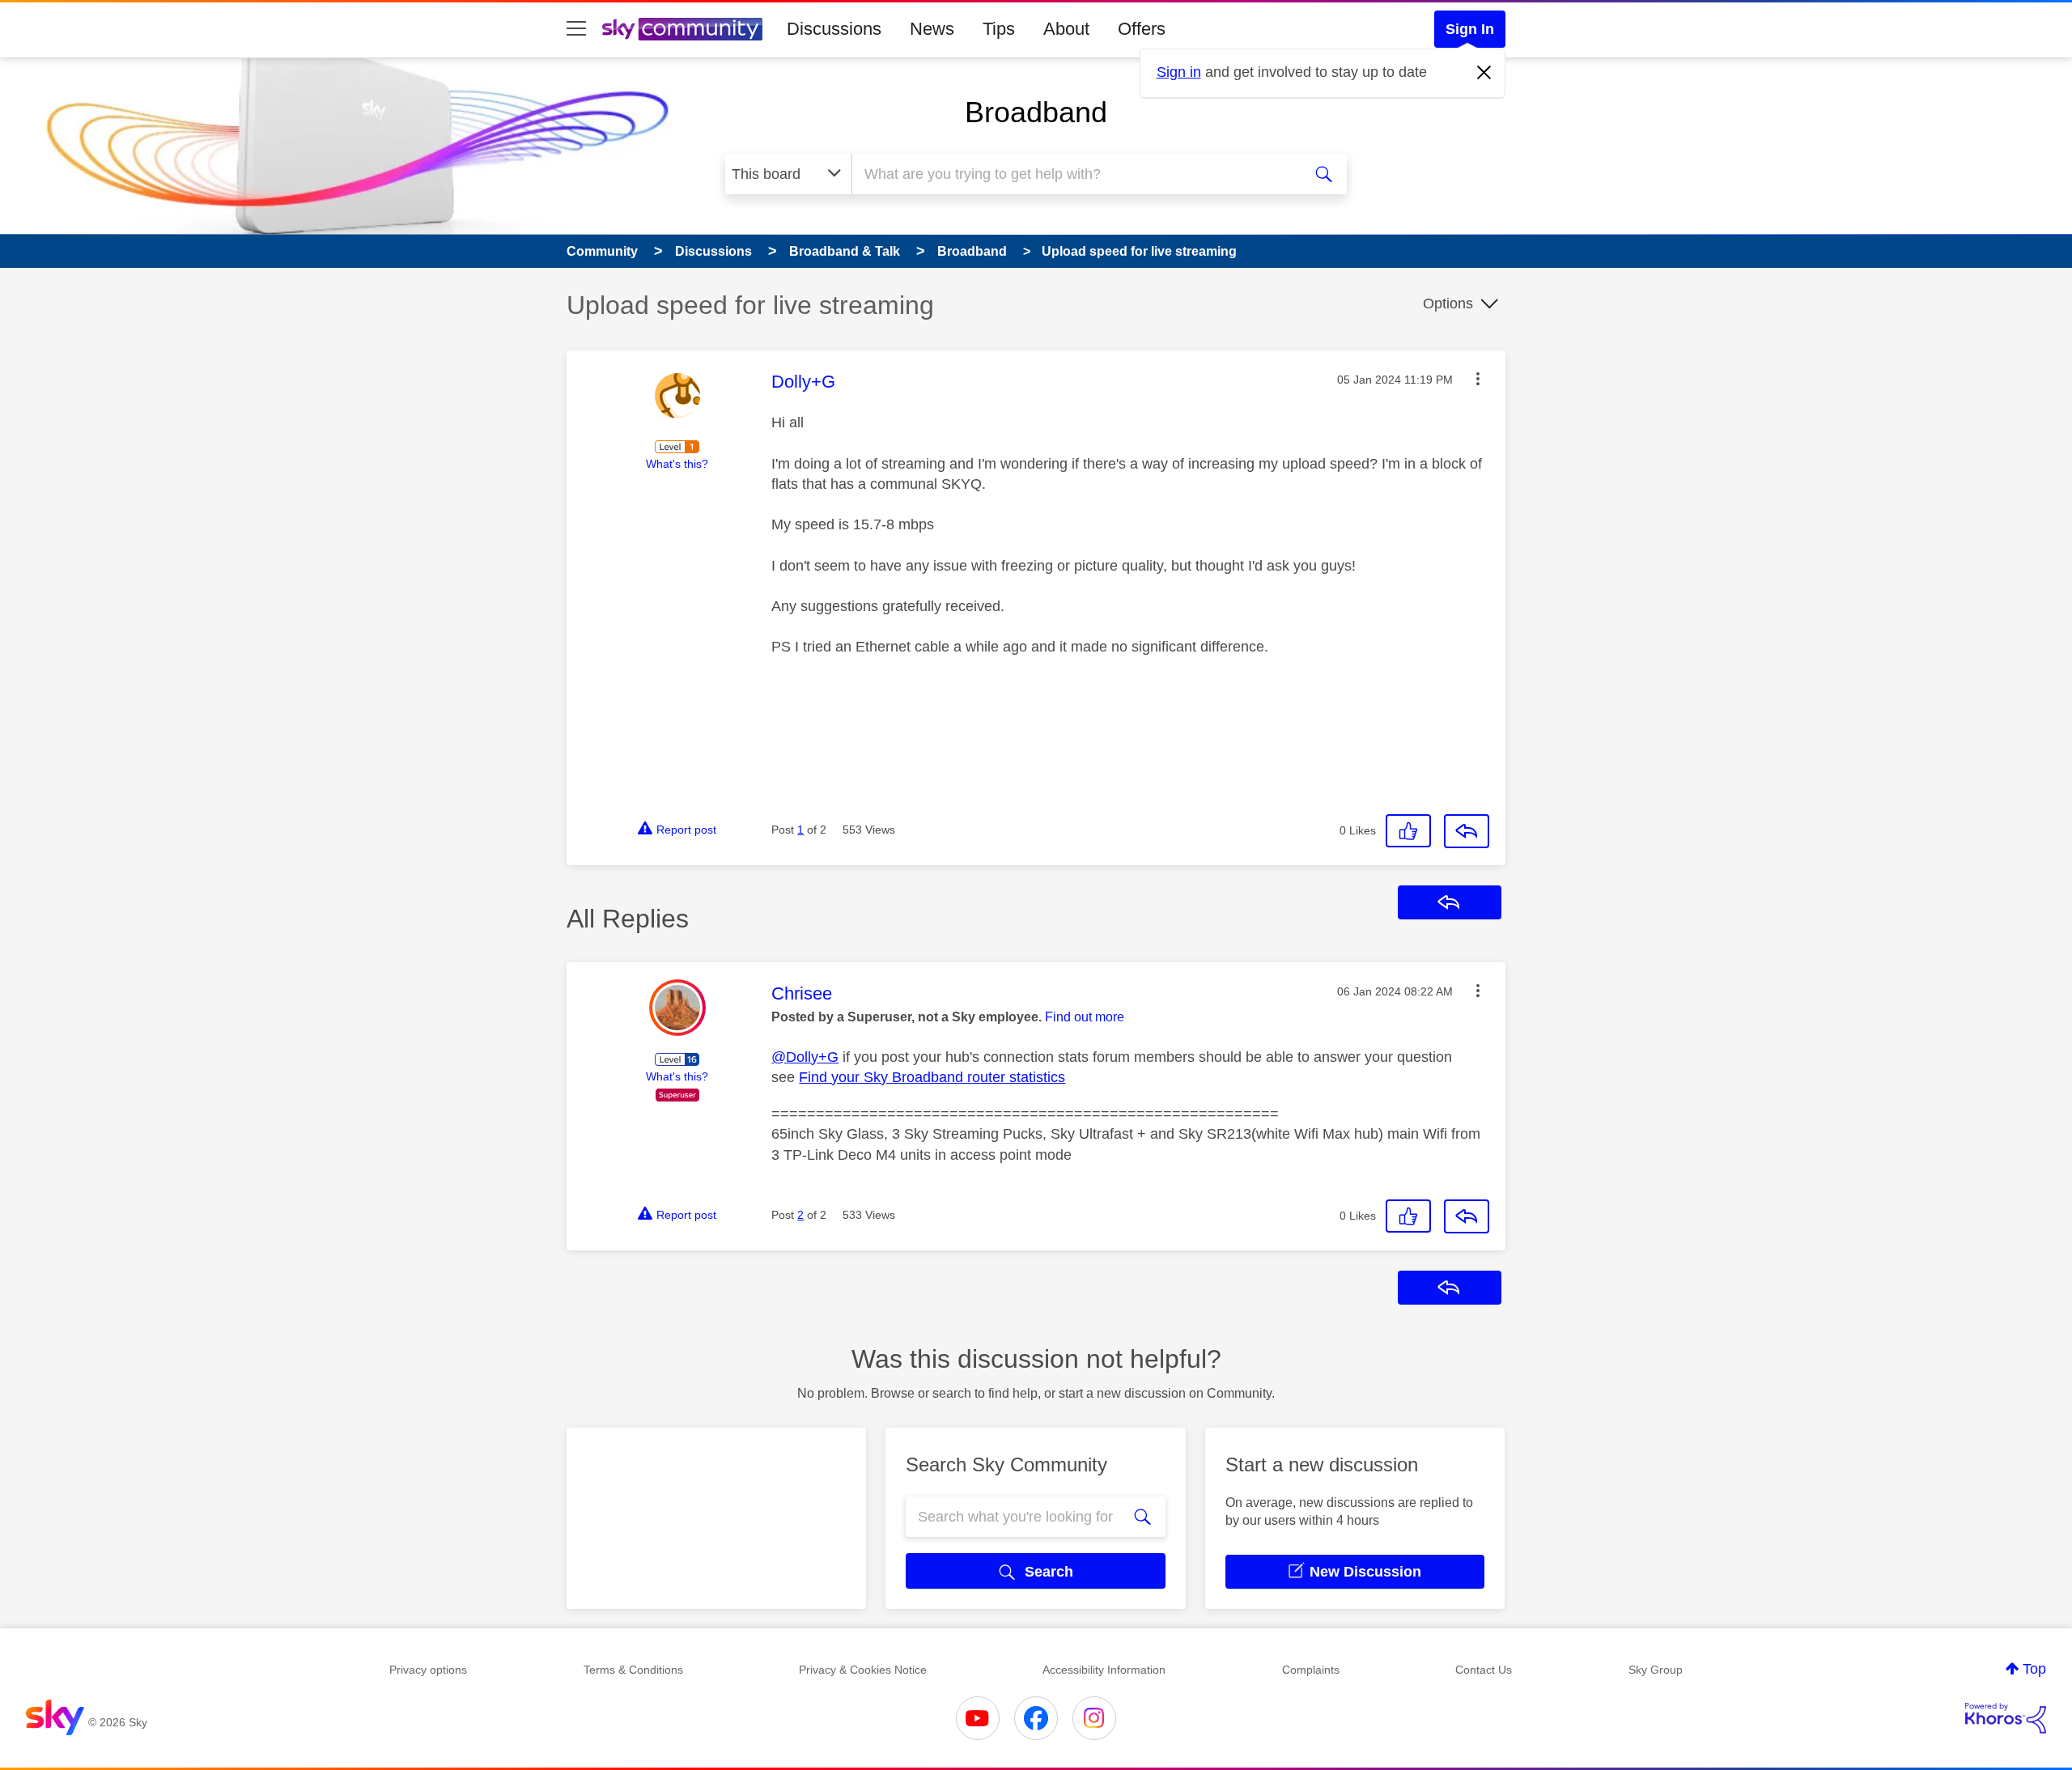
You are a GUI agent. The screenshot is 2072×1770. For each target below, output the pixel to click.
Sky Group (1656, 1670)
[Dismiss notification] (1484, 73)
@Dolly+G (805, 1057)
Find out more (1085, 1017)
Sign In (1470, 29)
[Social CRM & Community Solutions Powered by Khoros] (2006, 1718)
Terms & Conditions (633, 1670)
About (1066, 29)
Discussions (834, 29)
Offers (1142, 29)
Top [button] (2034, 1669)
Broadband (1036, 112)
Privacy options (428, 1670)
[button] (1478, 379)
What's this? (677, 464)
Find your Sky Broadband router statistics (932, 1077)
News (932, 29)
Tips (999, 29)
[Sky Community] (682, 29)
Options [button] (1448, 303)
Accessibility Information (1104, 1670)
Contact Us (1484, 1670)
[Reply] (1467, 831)
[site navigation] (576, 29)
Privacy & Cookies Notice (863, 1670)
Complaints (1311, 1670)
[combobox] (1075, 174)
